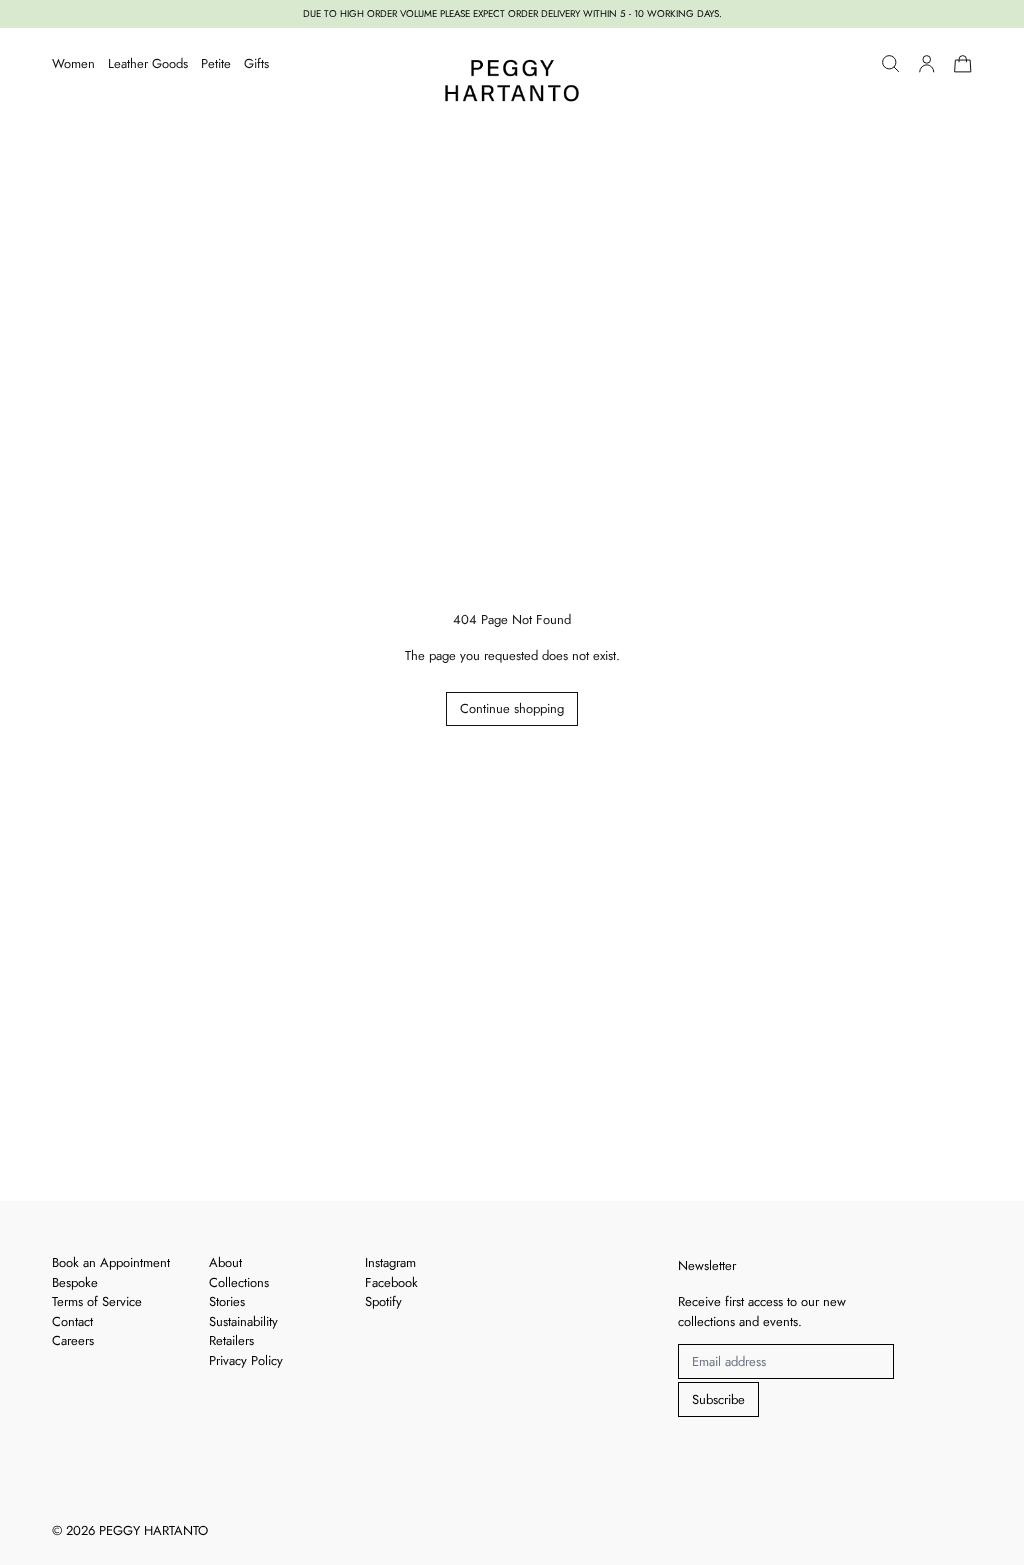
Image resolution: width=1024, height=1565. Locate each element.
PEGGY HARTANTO (153, 1530)
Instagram (390, 1262)
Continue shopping (512, 708)
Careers (73, 1340)
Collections (239, 1282)
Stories (227, 1301)
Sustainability (243, 1321)
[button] (891, 64)
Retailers (231, 1340)
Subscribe (718, 1399)
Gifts (256, 63)
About (225, 1262)
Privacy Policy (246, 1360)
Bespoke (75, 1282)
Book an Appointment (111, 1262)
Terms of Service (97, 1301)
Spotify (383, 1301)
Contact (72, 1321)
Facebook (391, 1282)
